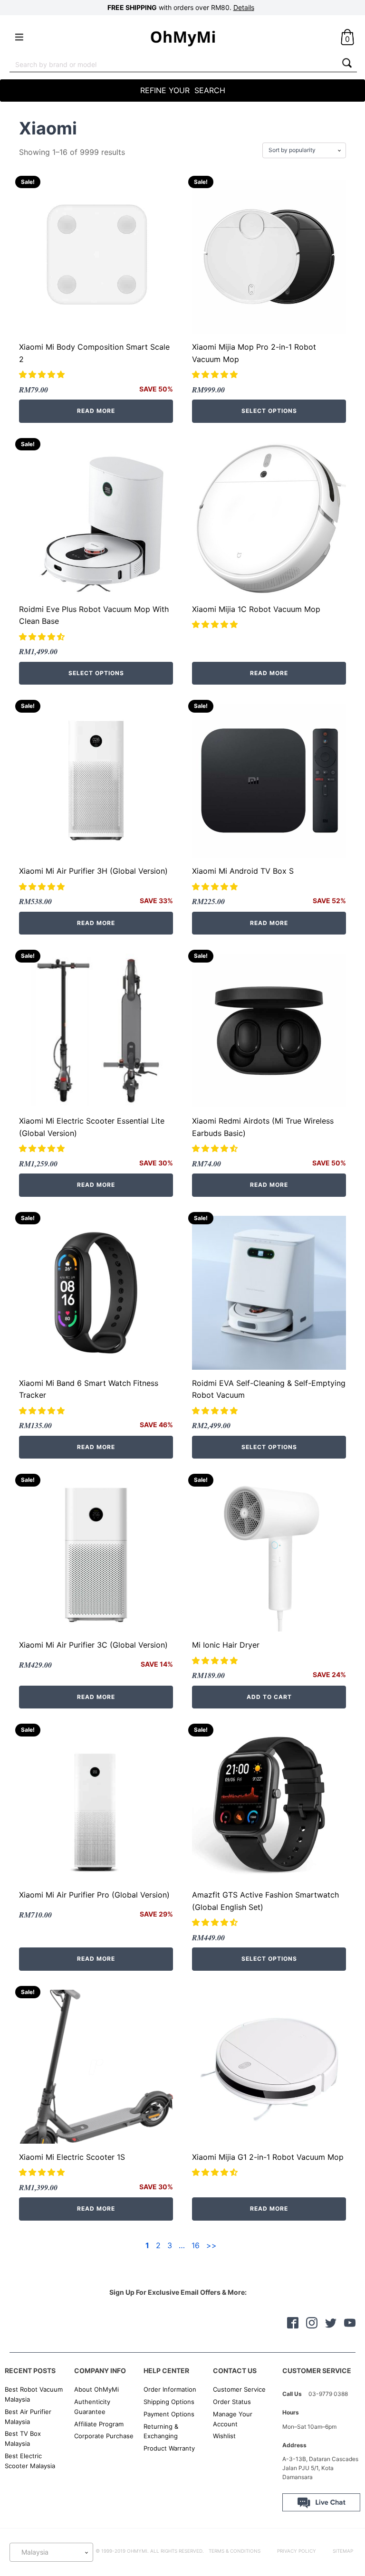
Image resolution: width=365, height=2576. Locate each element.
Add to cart (269, 1697)
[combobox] (173, 64)
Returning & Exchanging (161, 2431)
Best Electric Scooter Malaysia (30, 2461)
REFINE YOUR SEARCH (183, 90)
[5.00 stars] (43, 887)
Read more (96, 411)
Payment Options (169, 2414)
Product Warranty (169, 2448)
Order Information (170, 2389)
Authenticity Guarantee (92, 2407)
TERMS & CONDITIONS (235, 2551)
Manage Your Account (233, 2419)
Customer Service (239, 2389)
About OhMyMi (96, 2389)
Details (244, 7)
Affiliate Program (99, 2424)
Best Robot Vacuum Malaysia (34, 2394)
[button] (43, 374)
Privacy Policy (297, 2551)
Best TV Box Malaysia (23, 2438)
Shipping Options (169, 2402)
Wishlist (224, 2436)
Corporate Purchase (104, 2436)
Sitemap (343, 2551)
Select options (269, 411)
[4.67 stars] (216, 1922)
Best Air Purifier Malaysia (28, 2417)
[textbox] (51, 2552)
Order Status (232, 2402)
